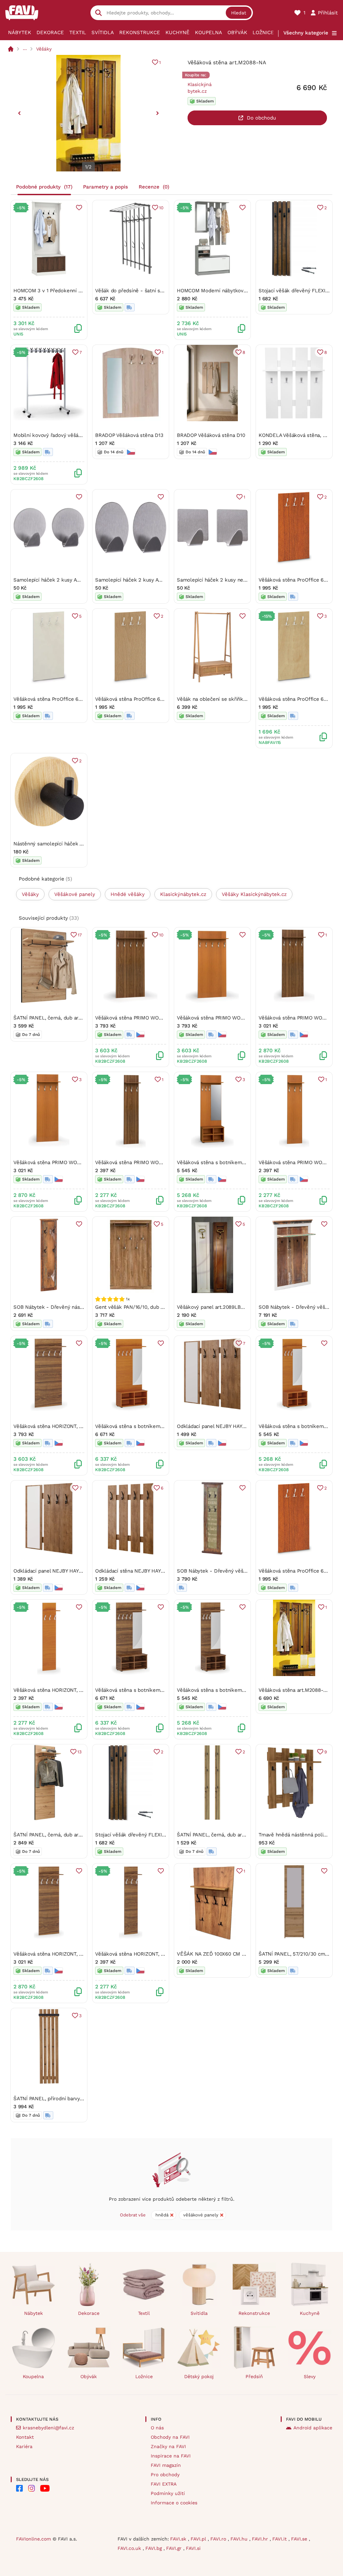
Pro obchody (165, 2475)
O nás (157, 2428)
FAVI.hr (261, 2539)
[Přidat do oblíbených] (79, 208)
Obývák (237, 32)
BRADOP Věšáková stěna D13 (129, 435)
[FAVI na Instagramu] (31, 2488)
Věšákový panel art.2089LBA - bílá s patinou (229, 1307)
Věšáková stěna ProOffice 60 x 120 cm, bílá (64, 699)
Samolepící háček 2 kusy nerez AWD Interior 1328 (235, 580)
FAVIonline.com (33, 2539)
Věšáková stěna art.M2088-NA (294, 1690)
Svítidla (103, 32)
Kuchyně (178, 32)
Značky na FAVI (168, 2446)
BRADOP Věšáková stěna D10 (211, 435)
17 (80, 935)
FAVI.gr (175, 2548)
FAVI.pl (199, 2539)
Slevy (310, 2376)
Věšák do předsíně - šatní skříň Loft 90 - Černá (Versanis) (163, 291)
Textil (78, 32)
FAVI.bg (154, 2548)
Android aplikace (313, 2428)
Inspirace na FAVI (171, 2456)
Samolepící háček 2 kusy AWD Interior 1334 (65, 580)
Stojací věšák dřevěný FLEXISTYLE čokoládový (150, 1835)
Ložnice (263, 32)
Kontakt (25, 2437)
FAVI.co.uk (130, 2548)
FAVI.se (300, 2539)
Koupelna (209, 32)
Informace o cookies (174, 2503)
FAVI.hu (240, 2539)
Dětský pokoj (199, 2376)
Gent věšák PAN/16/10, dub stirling (136, 1307)
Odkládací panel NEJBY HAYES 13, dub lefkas (230, 1426)
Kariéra (24, 2446)
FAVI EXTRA (164, 2484)
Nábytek (20, 32)
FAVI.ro (219, 2539)
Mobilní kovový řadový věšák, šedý (54, 435)
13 (80, 1752)
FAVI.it (280, 2539)
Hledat (239, 13)
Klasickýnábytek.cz (200, 88)
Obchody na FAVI (170, 2437)
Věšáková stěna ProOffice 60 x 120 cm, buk (146, 699)
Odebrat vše (133, 2215)
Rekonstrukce (140, 32)
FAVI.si (193, 2548)
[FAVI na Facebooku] (19, 2488)
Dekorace (50, 32)
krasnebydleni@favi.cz (48, 2428)
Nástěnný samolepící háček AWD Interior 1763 (67, 844)
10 (161, 208)
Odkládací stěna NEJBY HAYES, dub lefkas (145, 1571)
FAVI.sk (179, 2539)
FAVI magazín (166, 2465)
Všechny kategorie (306, 33)
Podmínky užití (168, 2493)
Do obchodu (261, 118)
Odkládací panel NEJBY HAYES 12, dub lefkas (67, 1571)
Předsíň (254, 2376)
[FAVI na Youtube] (45, 2488)
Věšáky (44, 49)
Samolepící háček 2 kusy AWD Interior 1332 (146, 580)
